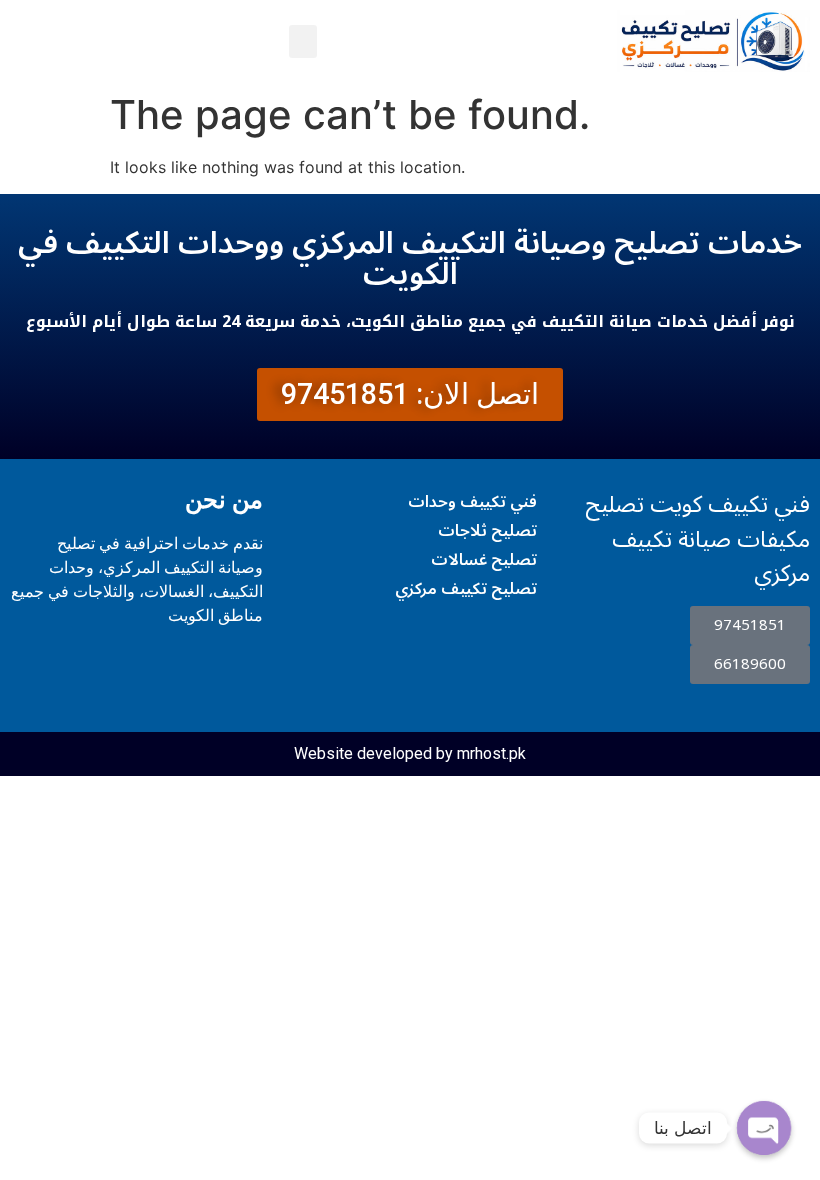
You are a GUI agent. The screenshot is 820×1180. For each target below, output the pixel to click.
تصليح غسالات (484, 560)
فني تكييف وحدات (472, 502)
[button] (303, 41)
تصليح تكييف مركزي (466, 589)
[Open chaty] (764, 1128)
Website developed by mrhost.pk (410, 753)
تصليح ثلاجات (487, 531)
